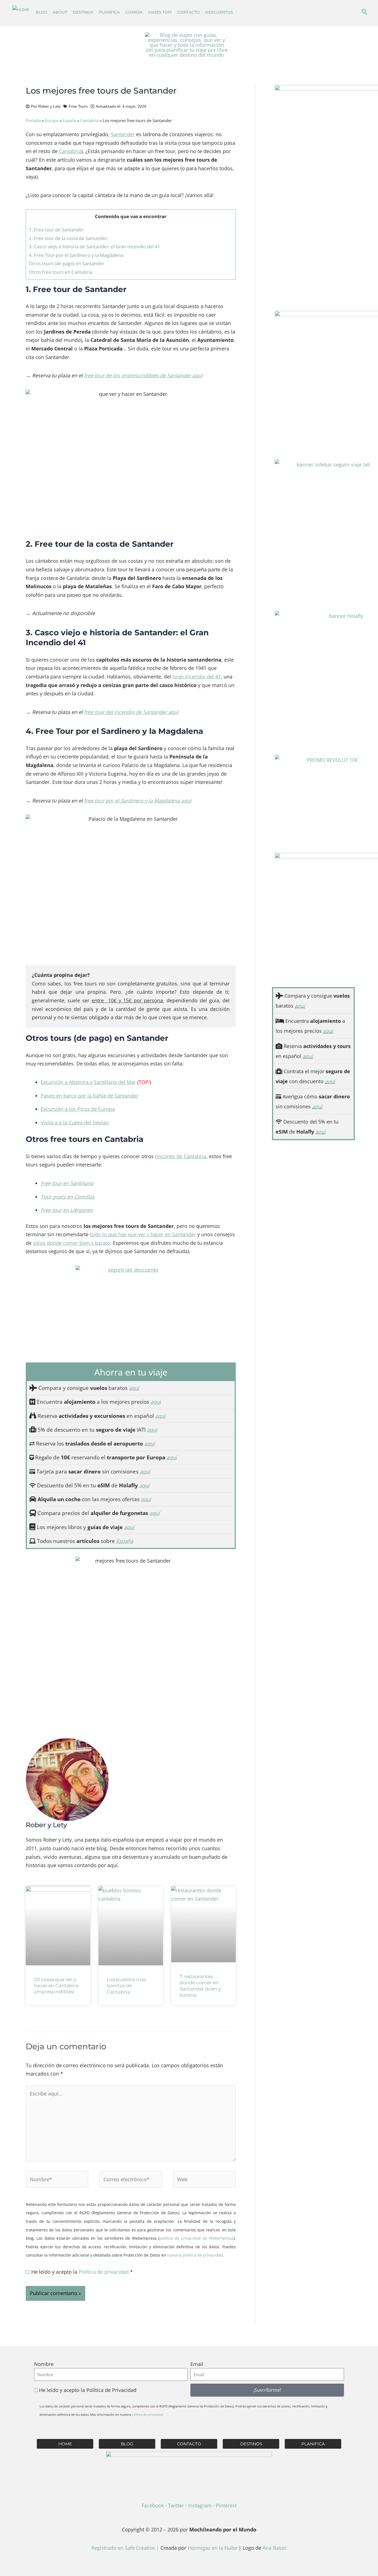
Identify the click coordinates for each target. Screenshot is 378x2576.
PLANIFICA (109, 12)
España (69, 120)
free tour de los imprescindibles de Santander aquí (143, 375)
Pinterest (226, 2505)
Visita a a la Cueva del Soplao (75, 1122)
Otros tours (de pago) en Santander (67, 263)
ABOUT (60, 12)
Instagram (200, 2505)
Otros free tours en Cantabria (60, 272)
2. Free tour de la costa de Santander (68, 238)
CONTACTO (189, 12)
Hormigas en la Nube (212, 2548)
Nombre (44, 2364)
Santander (123, 134)
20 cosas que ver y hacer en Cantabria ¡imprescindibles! (56, 1986)
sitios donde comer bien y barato (72, 1243)
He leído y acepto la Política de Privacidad (88, 2390)
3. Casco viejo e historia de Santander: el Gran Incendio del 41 (94, 246)
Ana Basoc (275, 2548)
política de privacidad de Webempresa (196, 2238)
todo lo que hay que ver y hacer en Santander (143, 1234)
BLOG (42, 12)
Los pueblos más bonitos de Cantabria (126, 1986)
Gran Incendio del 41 (197, 677)
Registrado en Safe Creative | (126, 2548)
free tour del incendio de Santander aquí (131, 712)
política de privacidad (147, 2414)
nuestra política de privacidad (195, 2255)
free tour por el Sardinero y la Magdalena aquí (138, 801)
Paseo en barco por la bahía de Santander (90, 1096)
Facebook (153, 2505)
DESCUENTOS (219, 12)
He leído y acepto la (82, 2272)
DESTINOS (83, 12)
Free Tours (78, 106)
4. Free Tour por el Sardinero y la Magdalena (76, 255)
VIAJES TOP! (160, 12)
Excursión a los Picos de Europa (78, 1109)
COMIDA (134, 12)
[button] (364, 12)
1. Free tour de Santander (56, 230)
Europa (52, 120)
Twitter (176, 2505)
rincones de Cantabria (181, 1156)
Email (197, 2364)
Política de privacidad (104, 2272)
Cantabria (89, 120)
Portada (33, 120)
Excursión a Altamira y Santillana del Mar (88, 1082)
